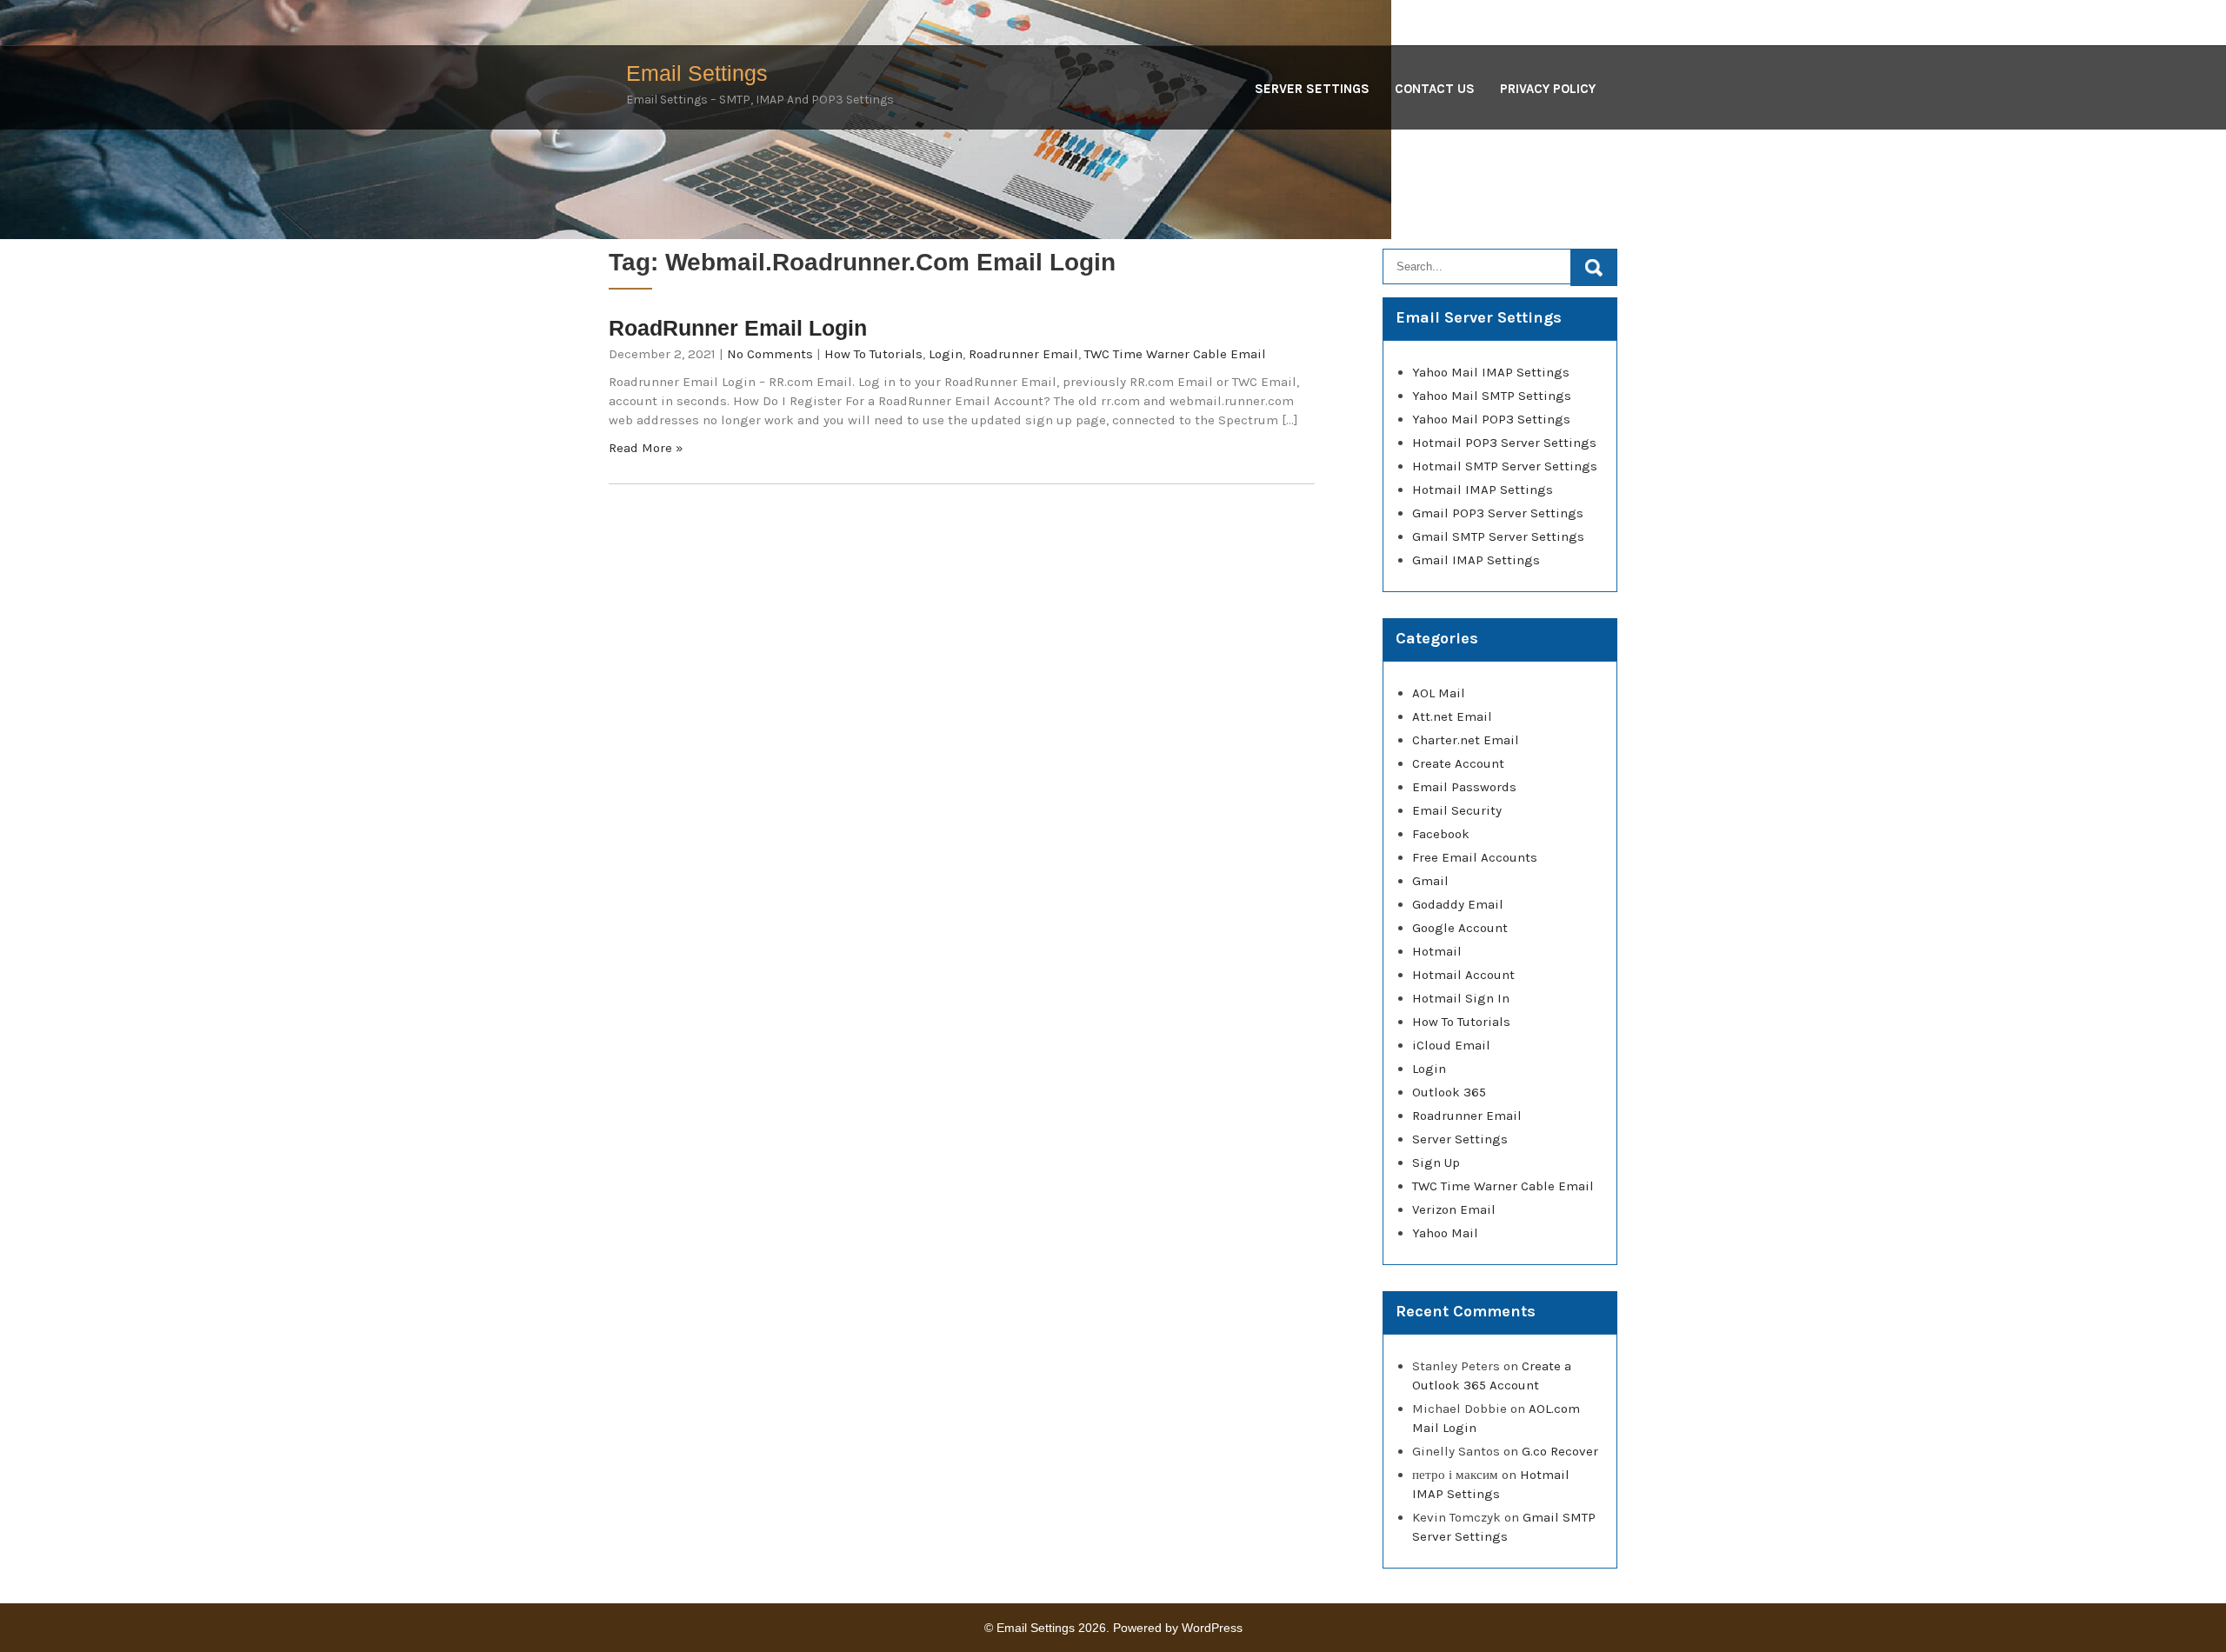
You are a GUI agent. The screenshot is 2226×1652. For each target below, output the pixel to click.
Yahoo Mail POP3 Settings (1491, 419)
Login (946, 354)
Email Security (1457, 810)
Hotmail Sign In (1461, 998)
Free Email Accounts (1475, 857)
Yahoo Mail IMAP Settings (1491, 372)
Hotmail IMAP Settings (1483, 490)
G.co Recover (1560, 1451)
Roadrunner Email (1023, 354)
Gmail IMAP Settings (1476, 560)
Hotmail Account (1463, 975)
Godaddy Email (1458, 904)
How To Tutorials (873, 354)
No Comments (770, 354)
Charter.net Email (1466, 740)
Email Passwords (1464, 787)
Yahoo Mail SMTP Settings (1492, 396)
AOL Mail (1439, 693)
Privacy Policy (1548, 89)
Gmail (1430, 881)
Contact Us (1435, 89)
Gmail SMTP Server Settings (1498, 536)
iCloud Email (1451, 1045)
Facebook (1441, 834)
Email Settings (697, 73)
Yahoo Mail (1445, 1233)
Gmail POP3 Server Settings (1498, 513)
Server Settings (1312, 89)
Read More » (646, 448)
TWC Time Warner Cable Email (1175, 354)
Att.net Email (1452, 716)
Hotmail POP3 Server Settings (1504, 443)
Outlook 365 (1449, 1092)
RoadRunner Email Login (738, 328)
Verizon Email (1454, 1209)
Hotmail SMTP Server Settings (1505, 466)
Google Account (1460, 928)
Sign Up (1436, 1162)
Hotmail (1437, 951)
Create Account (1458, 763)
